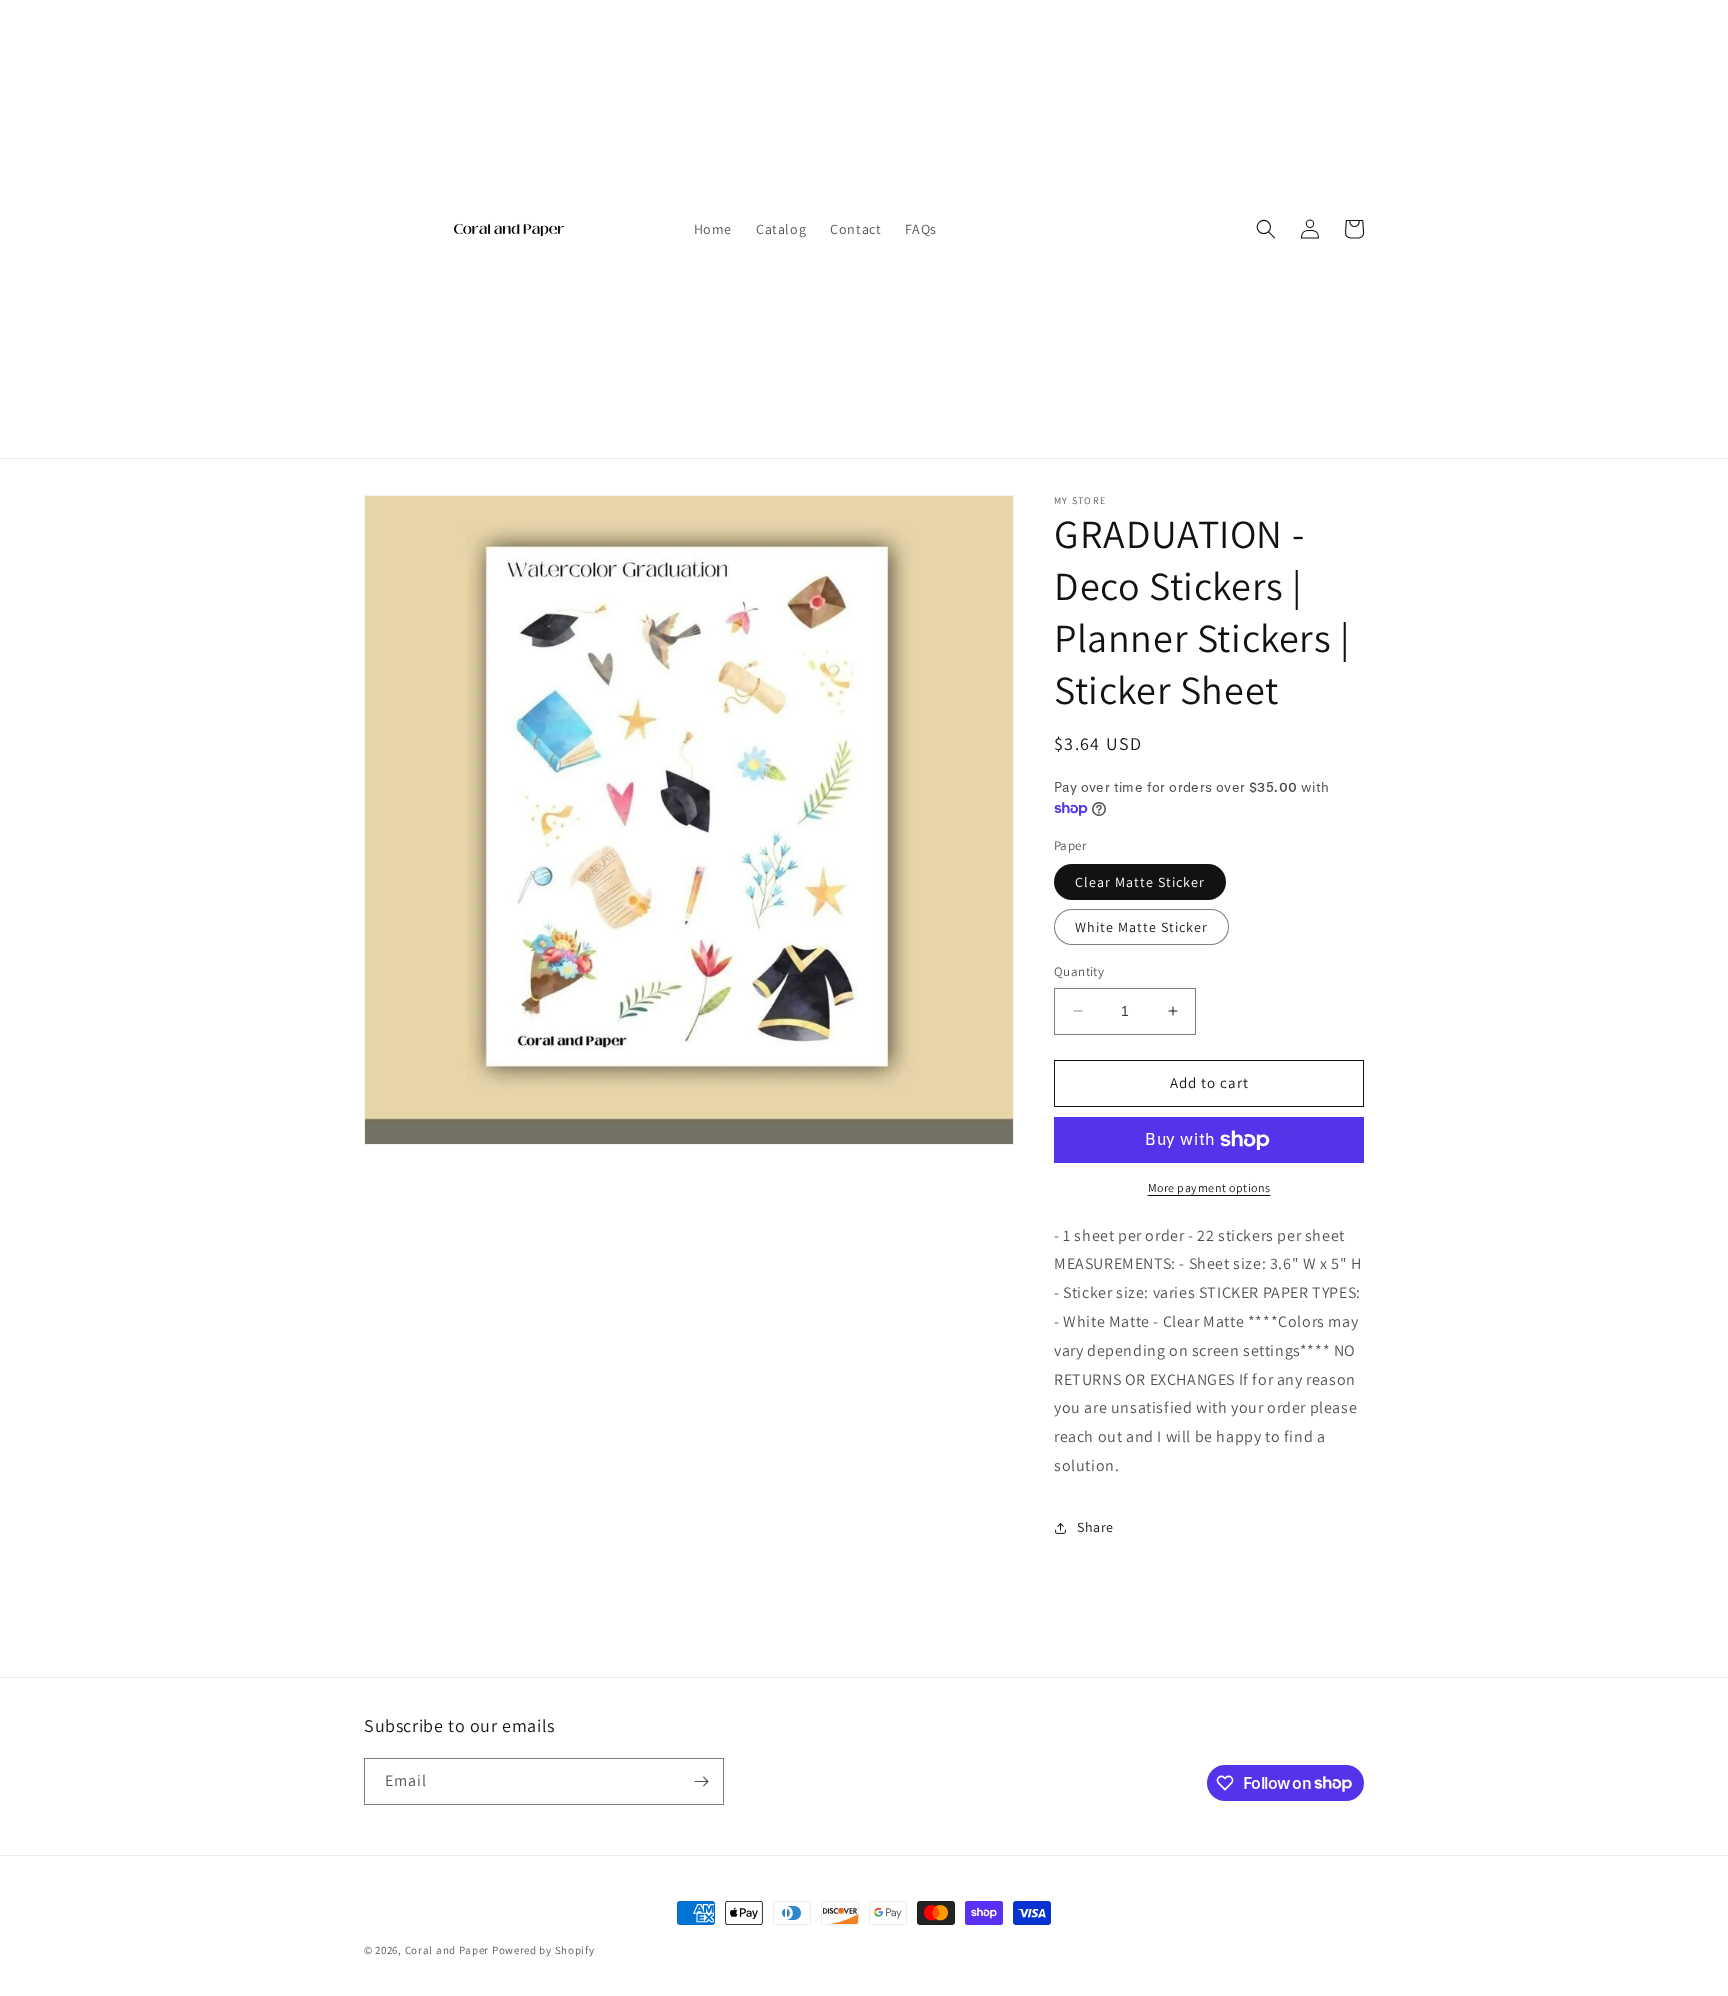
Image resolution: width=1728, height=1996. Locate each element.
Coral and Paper (447, 1950)
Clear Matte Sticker (1140, 882)
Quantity (1079, 971)
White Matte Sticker (1141, 927)
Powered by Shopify (543, 1950)
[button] (1266, 229)
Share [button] (1095, 1527)
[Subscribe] (701, 1781)
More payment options (1209, 1187)
